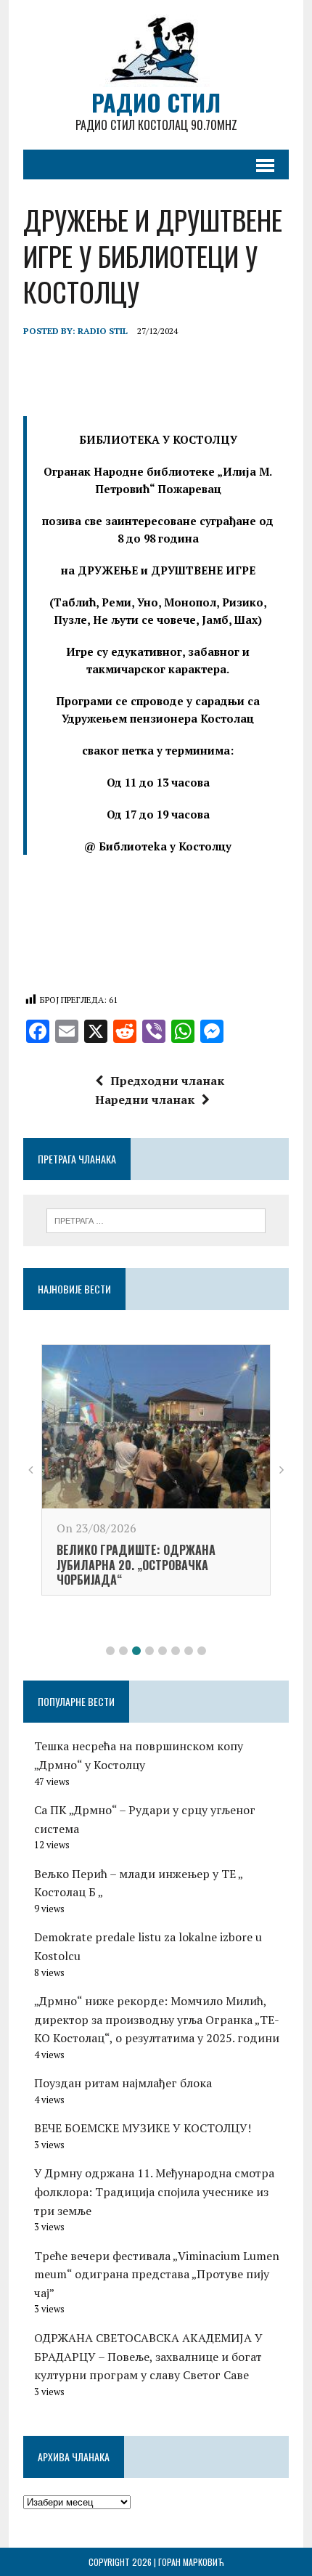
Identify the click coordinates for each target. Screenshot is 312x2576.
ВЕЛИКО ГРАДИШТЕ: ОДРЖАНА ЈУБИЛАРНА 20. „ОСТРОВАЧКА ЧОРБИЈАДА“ (136, 1565)
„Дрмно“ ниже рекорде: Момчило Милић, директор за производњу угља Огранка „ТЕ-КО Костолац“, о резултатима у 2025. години (157, 2019)
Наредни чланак (145, 1100)
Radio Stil (103, 331)
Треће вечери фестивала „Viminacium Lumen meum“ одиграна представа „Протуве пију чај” (157, 2274)
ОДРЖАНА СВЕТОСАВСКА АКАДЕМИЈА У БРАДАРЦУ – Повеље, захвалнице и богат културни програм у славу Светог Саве (148, 2356)
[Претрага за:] (156, 1219)
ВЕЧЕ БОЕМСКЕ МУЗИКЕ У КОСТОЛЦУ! (143, 2128)
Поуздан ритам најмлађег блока (123, 2083)
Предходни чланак (167, 1081)
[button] (110, 1651)
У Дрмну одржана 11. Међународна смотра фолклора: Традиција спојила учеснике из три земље (154, 2191)
